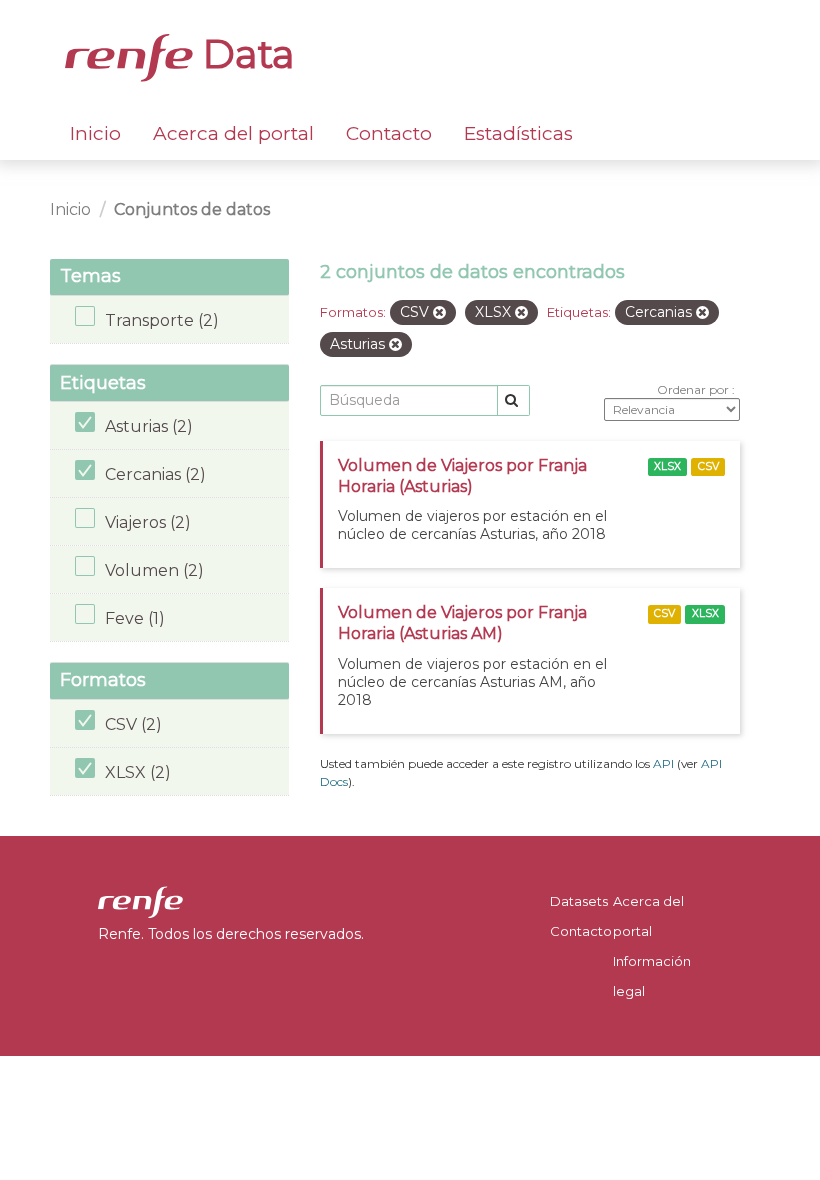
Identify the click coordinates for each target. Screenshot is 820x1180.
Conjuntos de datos (192, 209)
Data (244, 54)
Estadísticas (518, 133)
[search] (513, 400)
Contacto (389, 133)
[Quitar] (439, 313)
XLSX (667, 466)
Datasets (579, 901)
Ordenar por (694, 389)
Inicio (95, 133)
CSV (708, 466)
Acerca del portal (233, 133)
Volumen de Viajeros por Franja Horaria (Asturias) (462, 476)
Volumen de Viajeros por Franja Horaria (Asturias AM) (462, 623)
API (663, 763)
